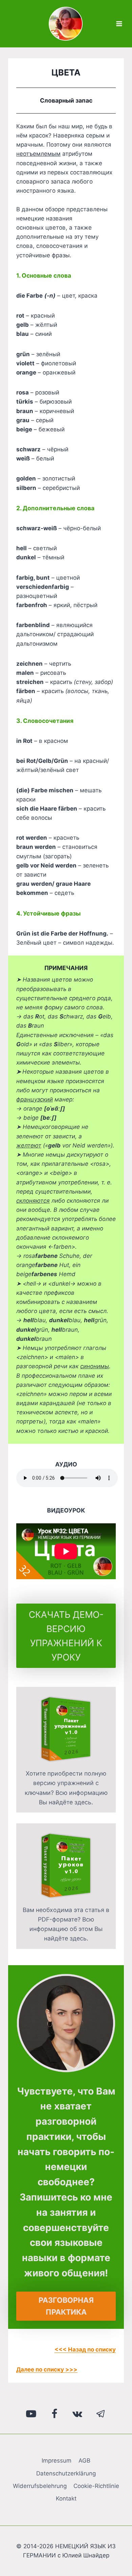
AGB (84, 2461)
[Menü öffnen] (119, 24)
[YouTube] (31, 2414)
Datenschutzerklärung (66, 2473)
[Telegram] (101, 2414)
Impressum (57, 2461)
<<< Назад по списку (85, 2349)
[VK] (78, 2414)
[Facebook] (54, 2414)
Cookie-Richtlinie (96, 2486)
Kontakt (66, 2498)
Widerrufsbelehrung (40, 2486)
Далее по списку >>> (47, 2369)
